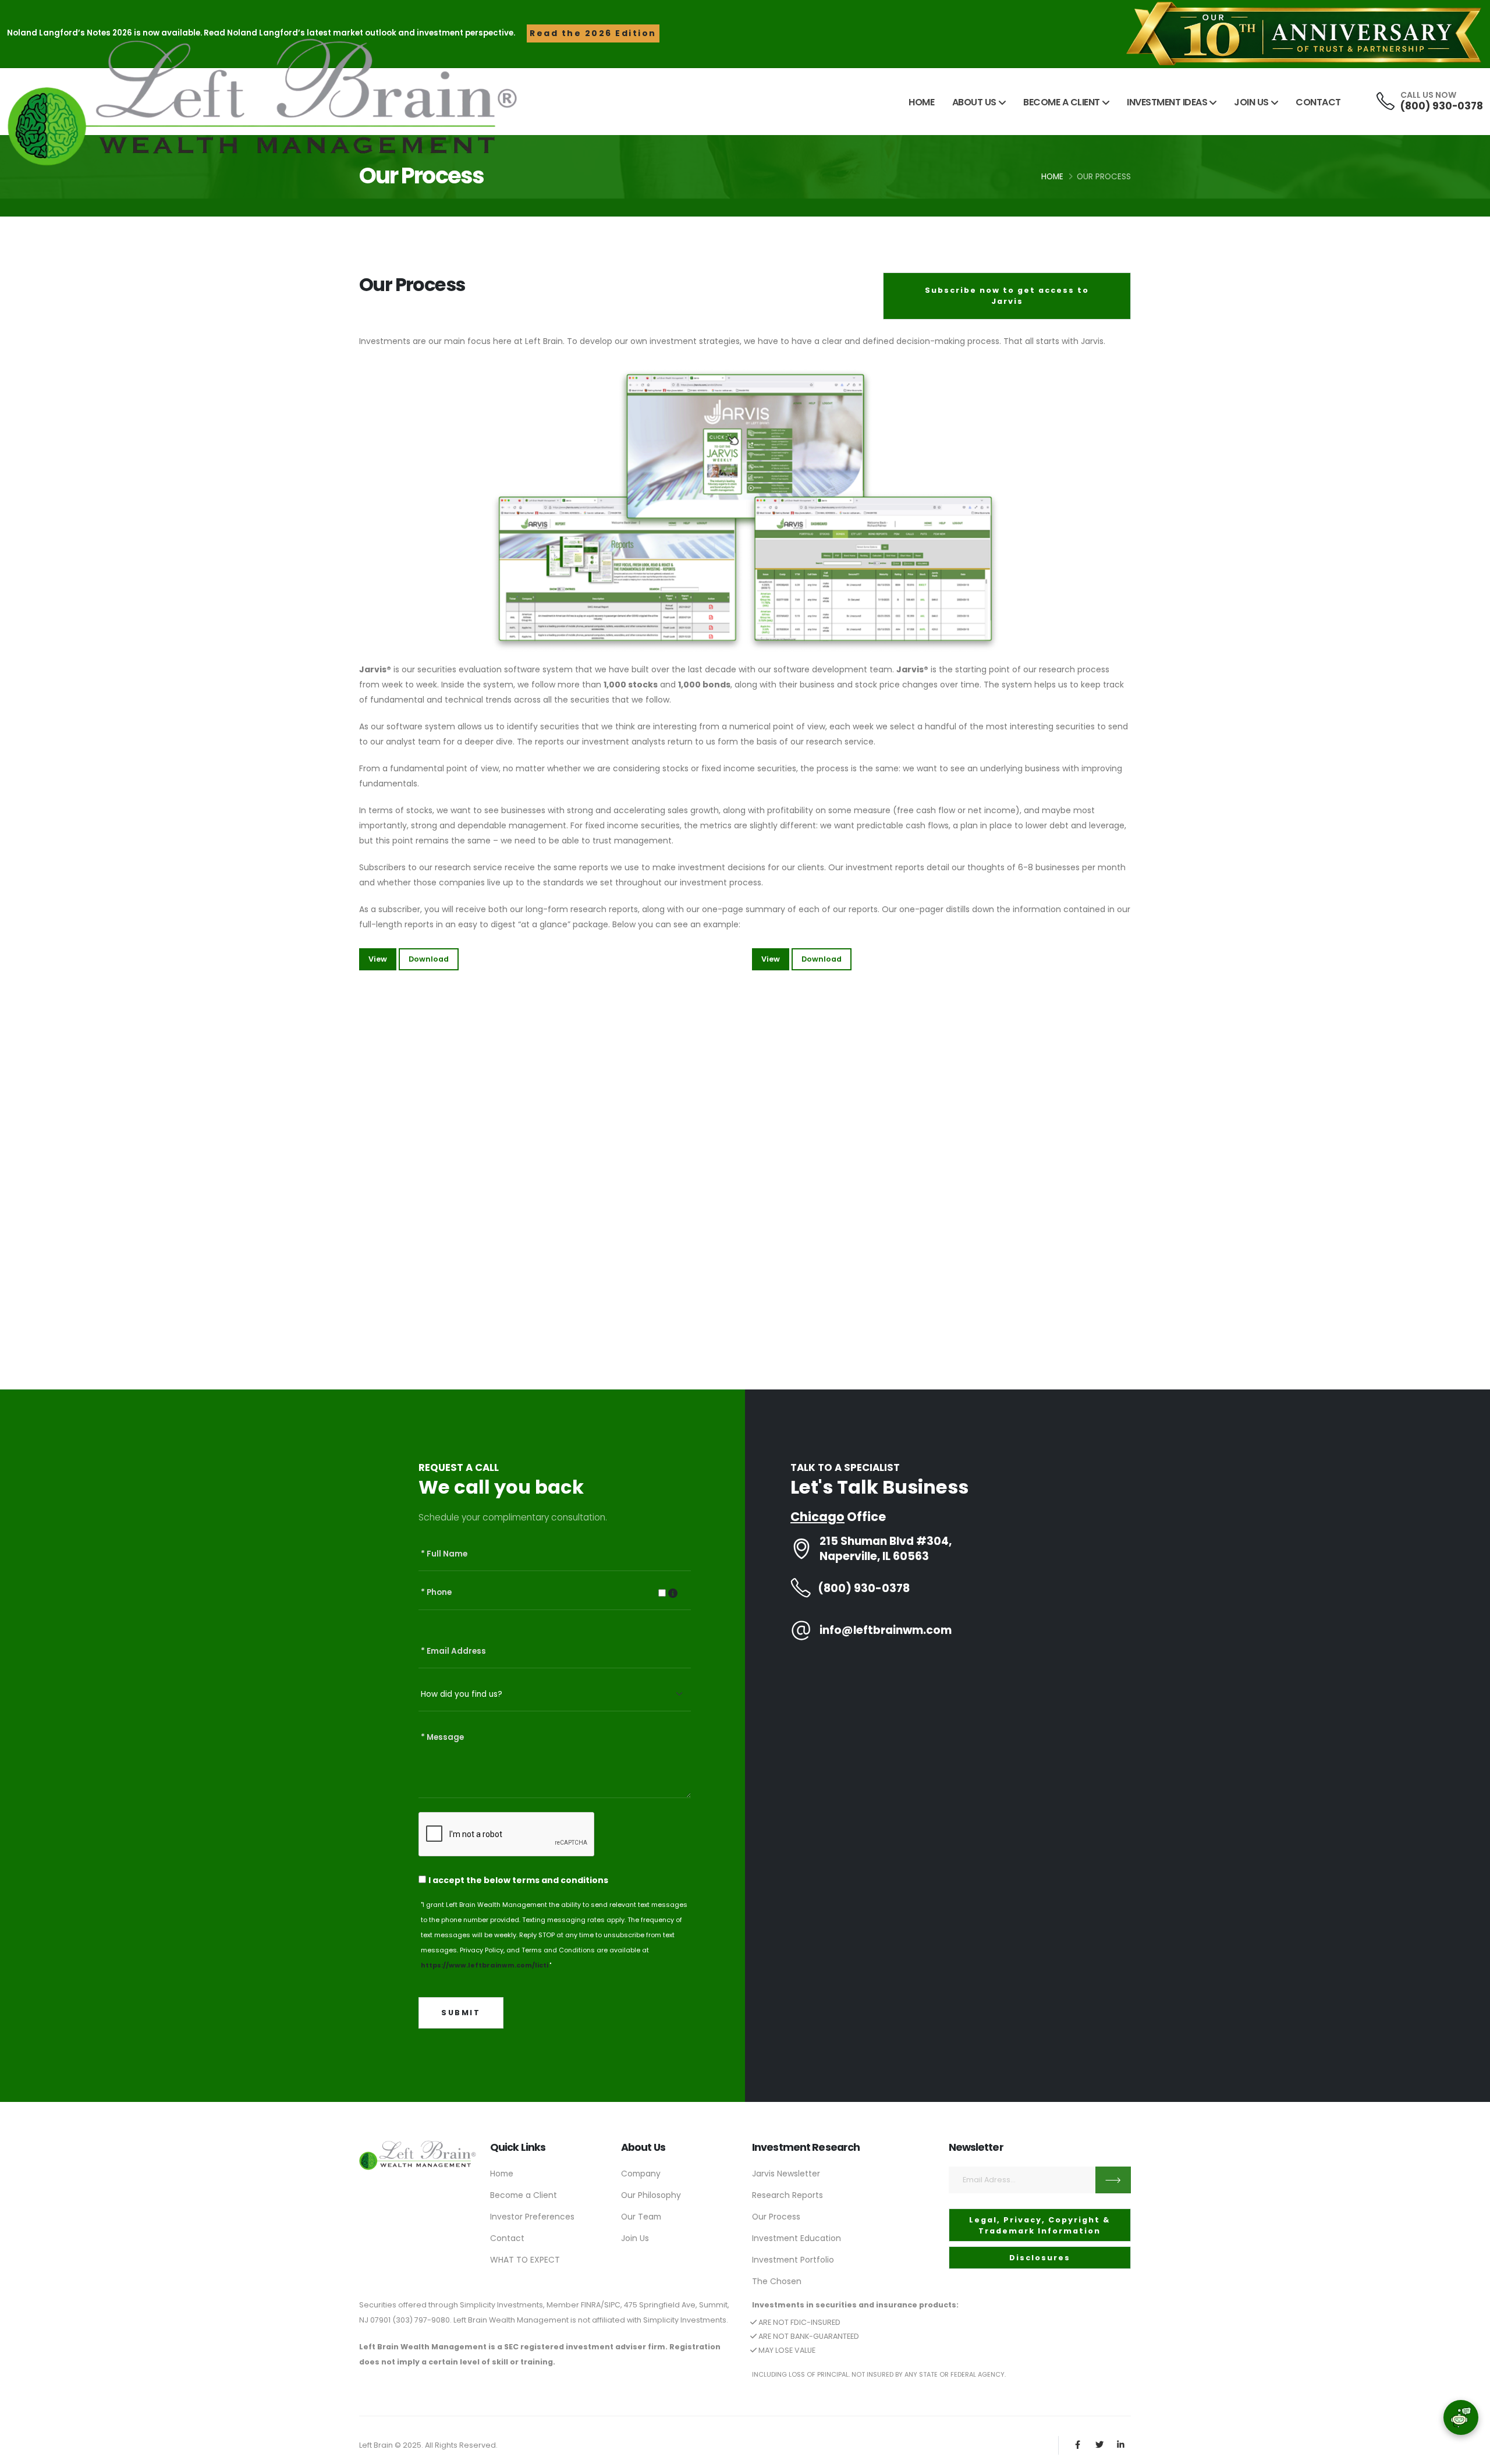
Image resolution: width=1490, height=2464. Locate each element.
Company (641, 2174)
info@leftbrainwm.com (886, 1630)
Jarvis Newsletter (786, 2174)
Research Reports (787, 2195)
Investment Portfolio (793, 2260)
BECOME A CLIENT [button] (1062, 102)
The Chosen (777, 2281)
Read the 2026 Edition (593, 33)
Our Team (641, 2217)
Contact (507, 2238)
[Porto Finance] (418, 2155)
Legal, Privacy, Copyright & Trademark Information (1040, 2225)
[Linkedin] (1121, 2445)
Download (429, 959)
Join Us (635, 2238)
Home (1052, 177)
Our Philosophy (651, 2195)
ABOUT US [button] (974, 102)
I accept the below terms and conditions (518, 1880)
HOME (921, 102)
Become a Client (524, 2195)
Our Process (776, 2217)
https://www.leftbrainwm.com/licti (485, 1965)
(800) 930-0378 (1442, 106)
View (378, 959)
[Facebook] (1078, 2445)
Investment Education (797, 2238)
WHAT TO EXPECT (525, 2260)
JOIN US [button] (1251, 102)
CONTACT (1318, 102)
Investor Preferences (532, 2217)
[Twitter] (1099, 2445)
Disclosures (1040, 2258)
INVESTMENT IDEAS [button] (1167, 102)
